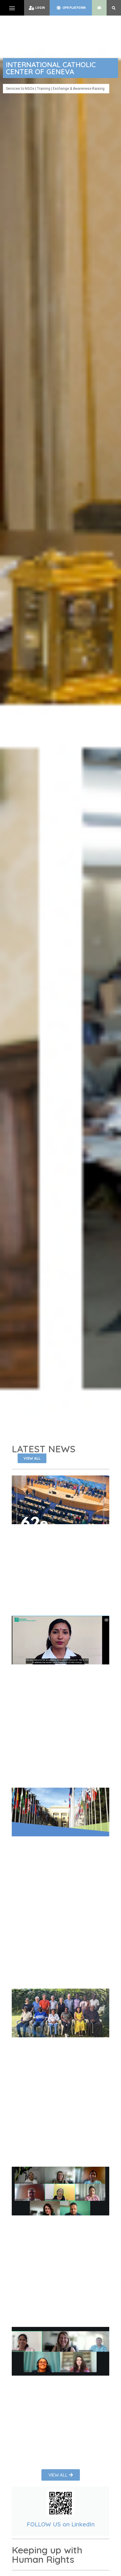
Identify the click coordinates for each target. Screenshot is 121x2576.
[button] (12, 8)
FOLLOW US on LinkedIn (61, 2524)
